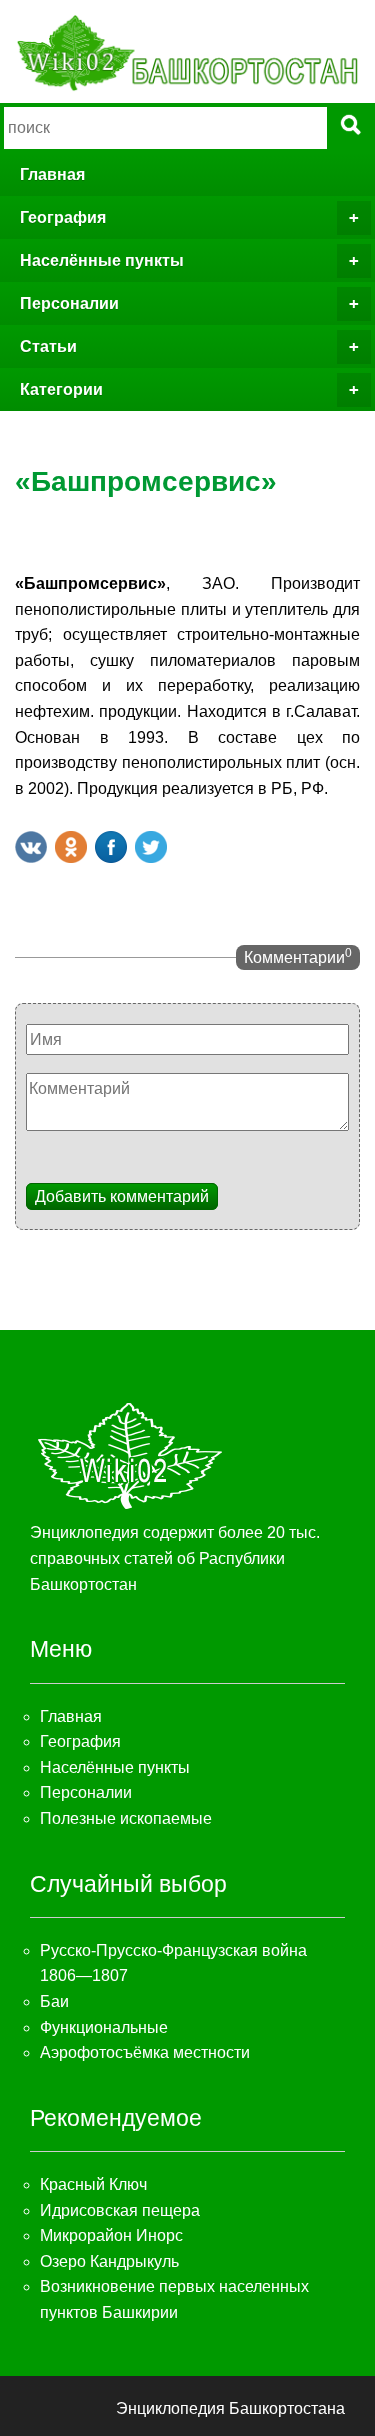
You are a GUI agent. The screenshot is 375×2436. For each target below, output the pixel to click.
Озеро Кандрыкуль (109, 2261)
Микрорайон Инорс (111, 2235)
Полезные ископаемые (126, 1818)
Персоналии (69, 303)
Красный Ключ (93, 2184)
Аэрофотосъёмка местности (145, 2052)
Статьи (48, 346)
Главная (52, 174)
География (63, 217)
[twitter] (151, 847)
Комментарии (298, 956)
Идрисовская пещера (120, 2210)
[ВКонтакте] (31, 847)
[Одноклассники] (71, 847)
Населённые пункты (102, 260)
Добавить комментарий (122, 1196)
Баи (54, 2001)
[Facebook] (111, 847)
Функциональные (104, 2027)
